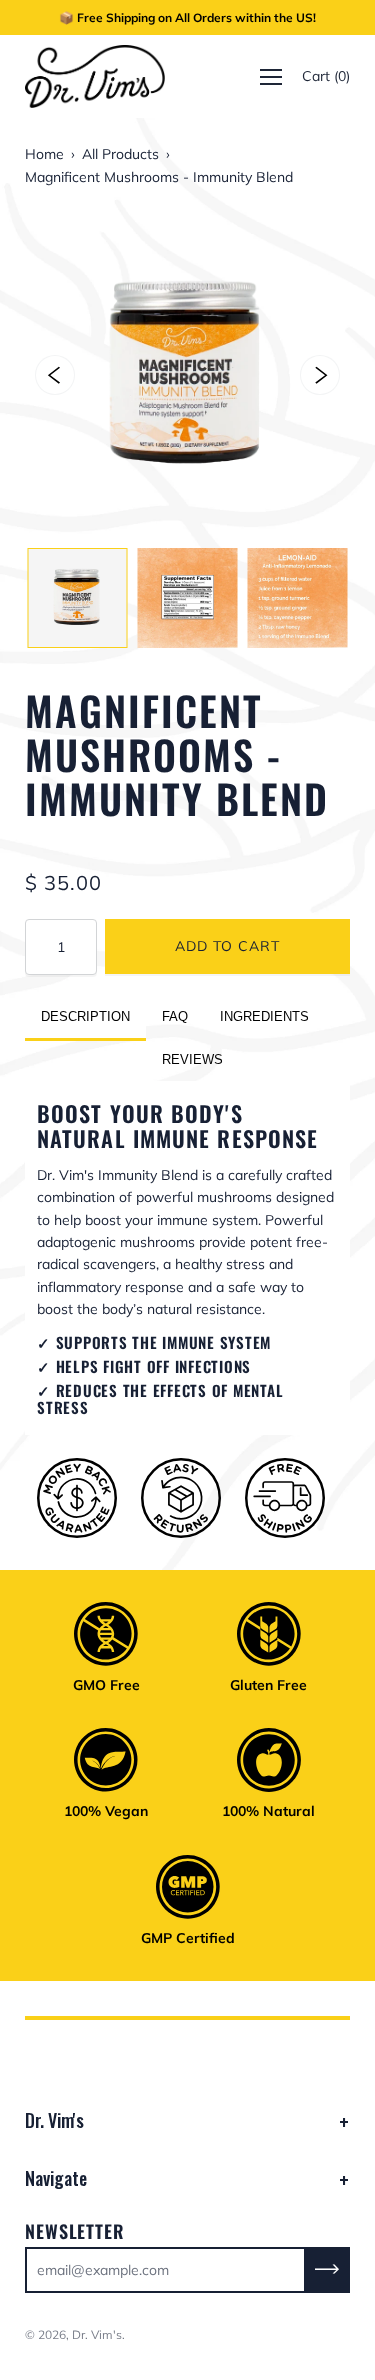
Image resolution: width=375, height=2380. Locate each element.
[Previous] (55, 375)
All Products (120, 154)
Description (85, 1016)
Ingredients (264, 1016)
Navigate (56, 2178)
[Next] (320, 375)
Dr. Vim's (54, 2120)
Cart (326, 77)
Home (44, 154)
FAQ (175, 1016)
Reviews (192, 1059)
